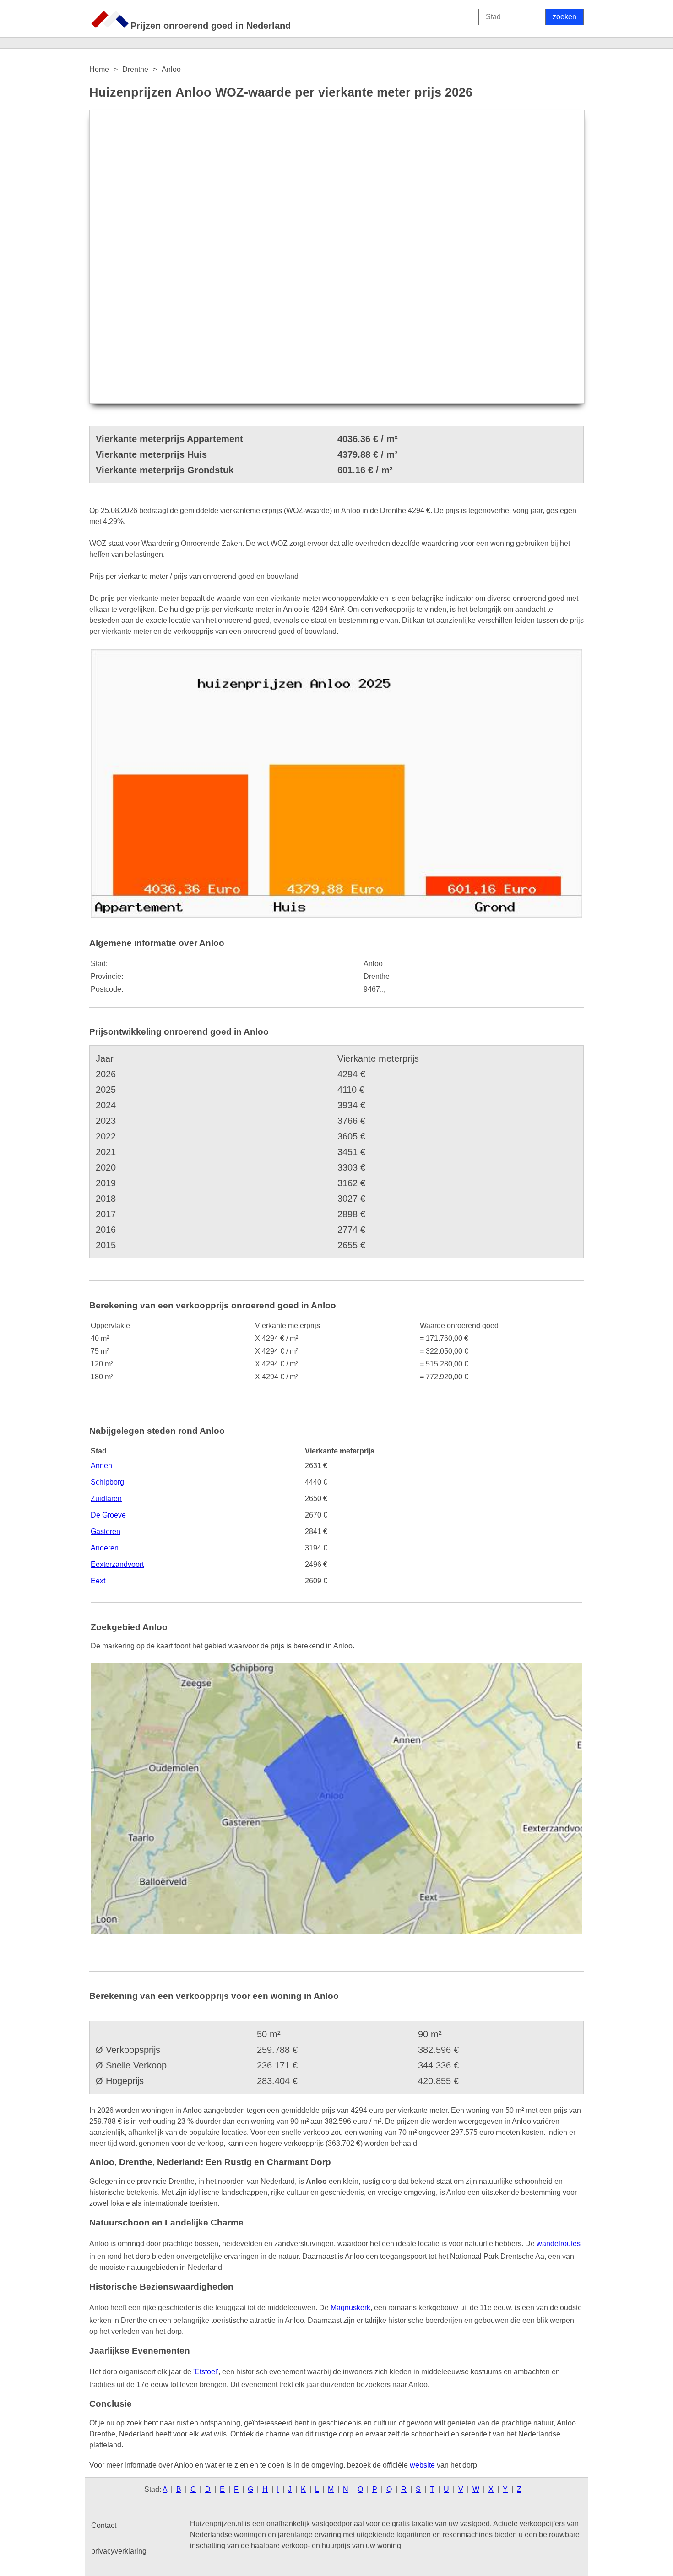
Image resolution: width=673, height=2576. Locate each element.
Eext (98, 1581)
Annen (101, 1466)
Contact (104, 2525)
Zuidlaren (106, 1499)
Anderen (105, 1548)
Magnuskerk (350, 2308)
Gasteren (106, 1531)
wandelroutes (559, 2244)
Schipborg (107, 1482)
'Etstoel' (206, 2372)
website (422, 2465)
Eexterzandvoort (117, 1564)
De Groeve (108, 1515)
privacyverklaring (119, 2551)
